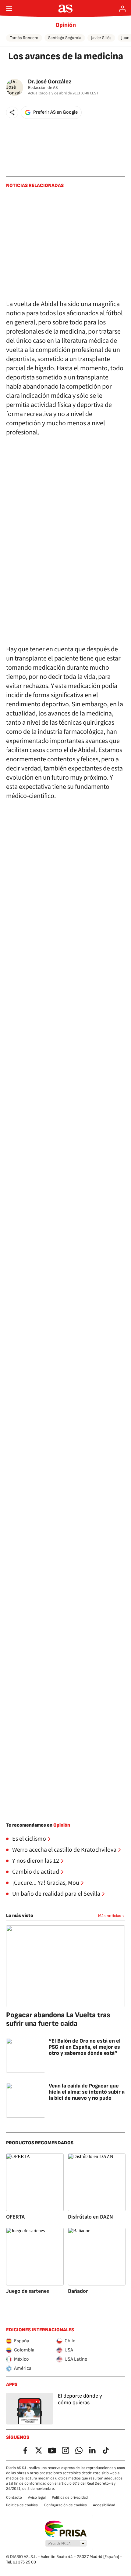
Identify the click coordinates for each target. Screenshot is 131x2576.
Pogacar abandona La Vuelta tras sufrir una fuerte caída (58, 2019)
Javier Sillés (101, 38)
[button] (12, 112)
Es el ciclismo (29, 1839)
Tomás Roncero (24, 38)
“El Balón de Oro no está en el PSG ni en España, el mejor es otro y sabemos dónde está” (85, 2047)
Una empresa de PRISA (66, 2529)
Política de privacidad (70, 2497)
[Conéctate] (122, 9)
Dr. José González (50, 82)
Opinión (66, 25)
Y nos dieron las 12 (36, 1861)
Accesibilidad (104, 2505)
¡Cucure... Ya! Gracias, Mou (46, 1883)
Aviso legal (37, 2497)
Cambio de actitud (36, 1872)
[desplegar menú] (9, 9)
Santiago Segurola (65, 38)
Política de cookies (22, 2505)
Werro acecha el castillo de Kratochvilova (64, 1850)
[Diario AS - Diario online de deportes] (66, 9)
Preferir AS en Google (55, 112)
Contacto (14, 2497)
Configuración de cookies (65, 2505)
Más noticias (110, 1916)
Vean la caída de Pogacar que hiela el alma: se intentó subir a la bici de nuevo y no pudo (87, 2092)
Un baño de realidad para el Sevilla (56, 1894)
